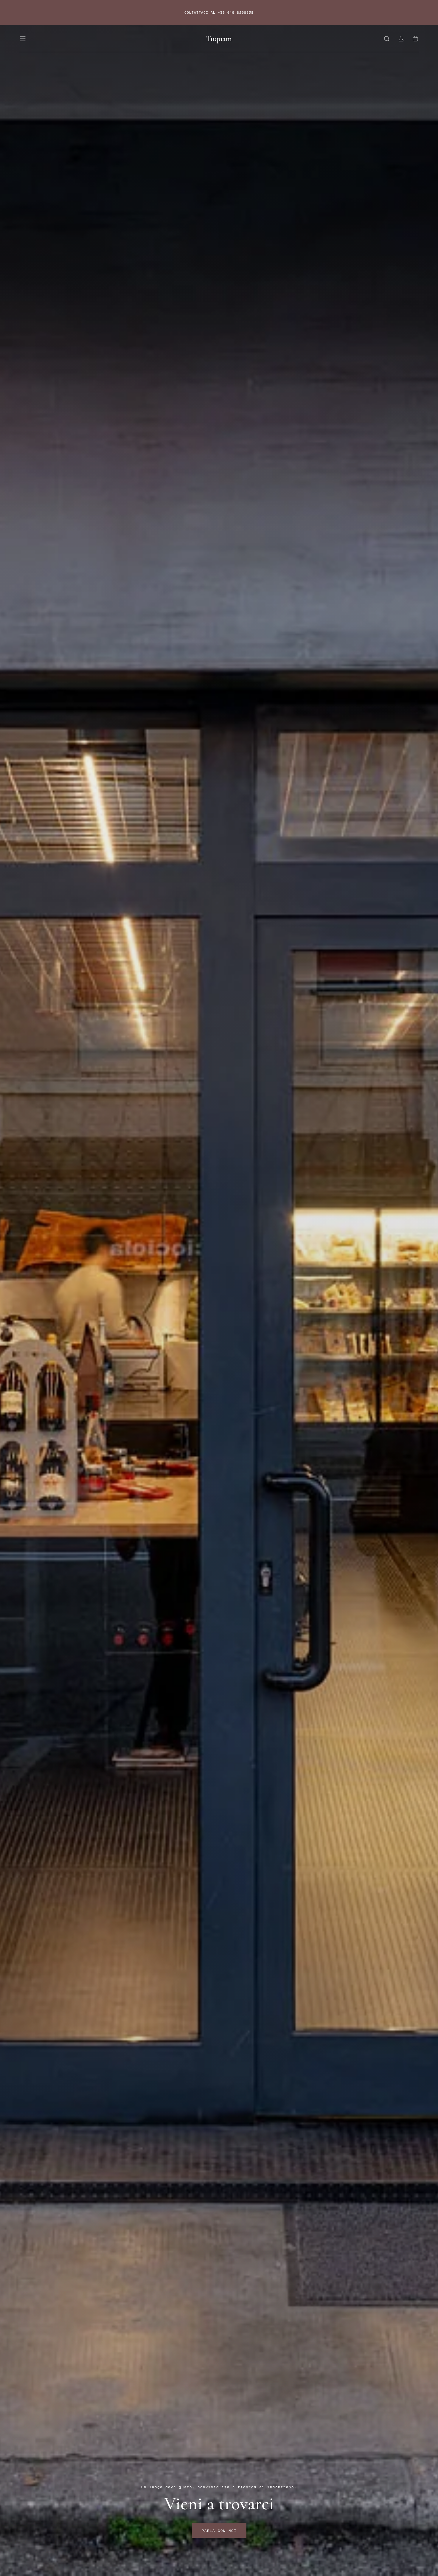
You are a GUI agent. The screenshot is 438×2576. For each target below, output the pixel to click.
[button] (23, 39)
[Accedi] (401, 39)
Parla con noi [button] (219, 2531)
